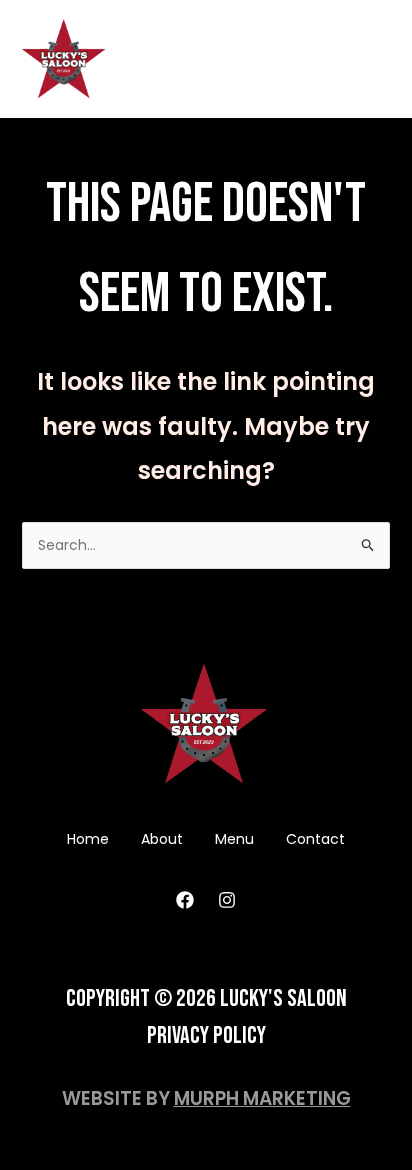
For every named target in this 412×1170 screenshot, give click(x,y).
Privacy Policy (206, 1035)
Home (88, 839)
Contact (315, 839)
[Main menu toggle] (371, 59)
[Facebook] (185, 900)
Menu (234, 839)
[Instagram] (227, 900)
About (162, 839)
